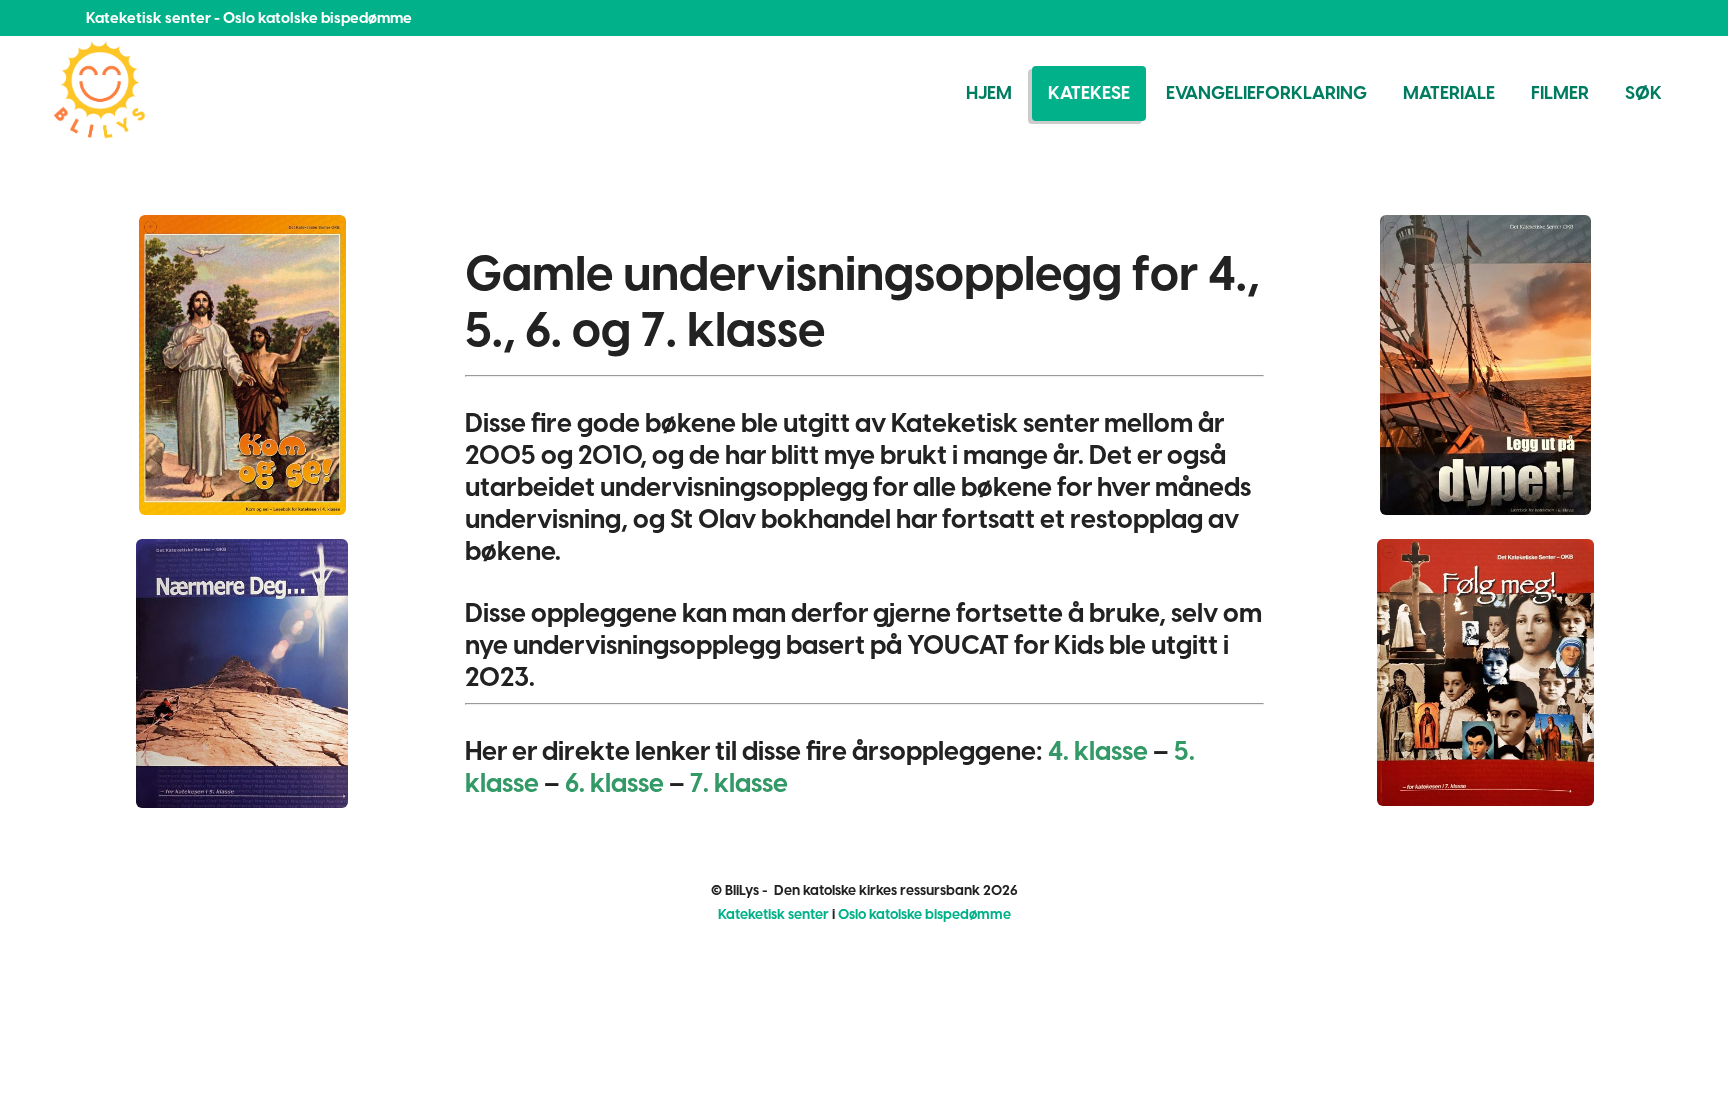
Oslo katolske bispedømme (924, 914)
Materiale (1449, 93)
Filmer (1560, 93)
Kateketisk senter (773, 914)
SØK (1643, 93)
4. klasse (1098, 751)
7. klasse (739, 783)
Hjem (989, 93)
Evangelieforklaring (1266, 93)
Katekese (1089, 93)
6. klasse (614, 783)
